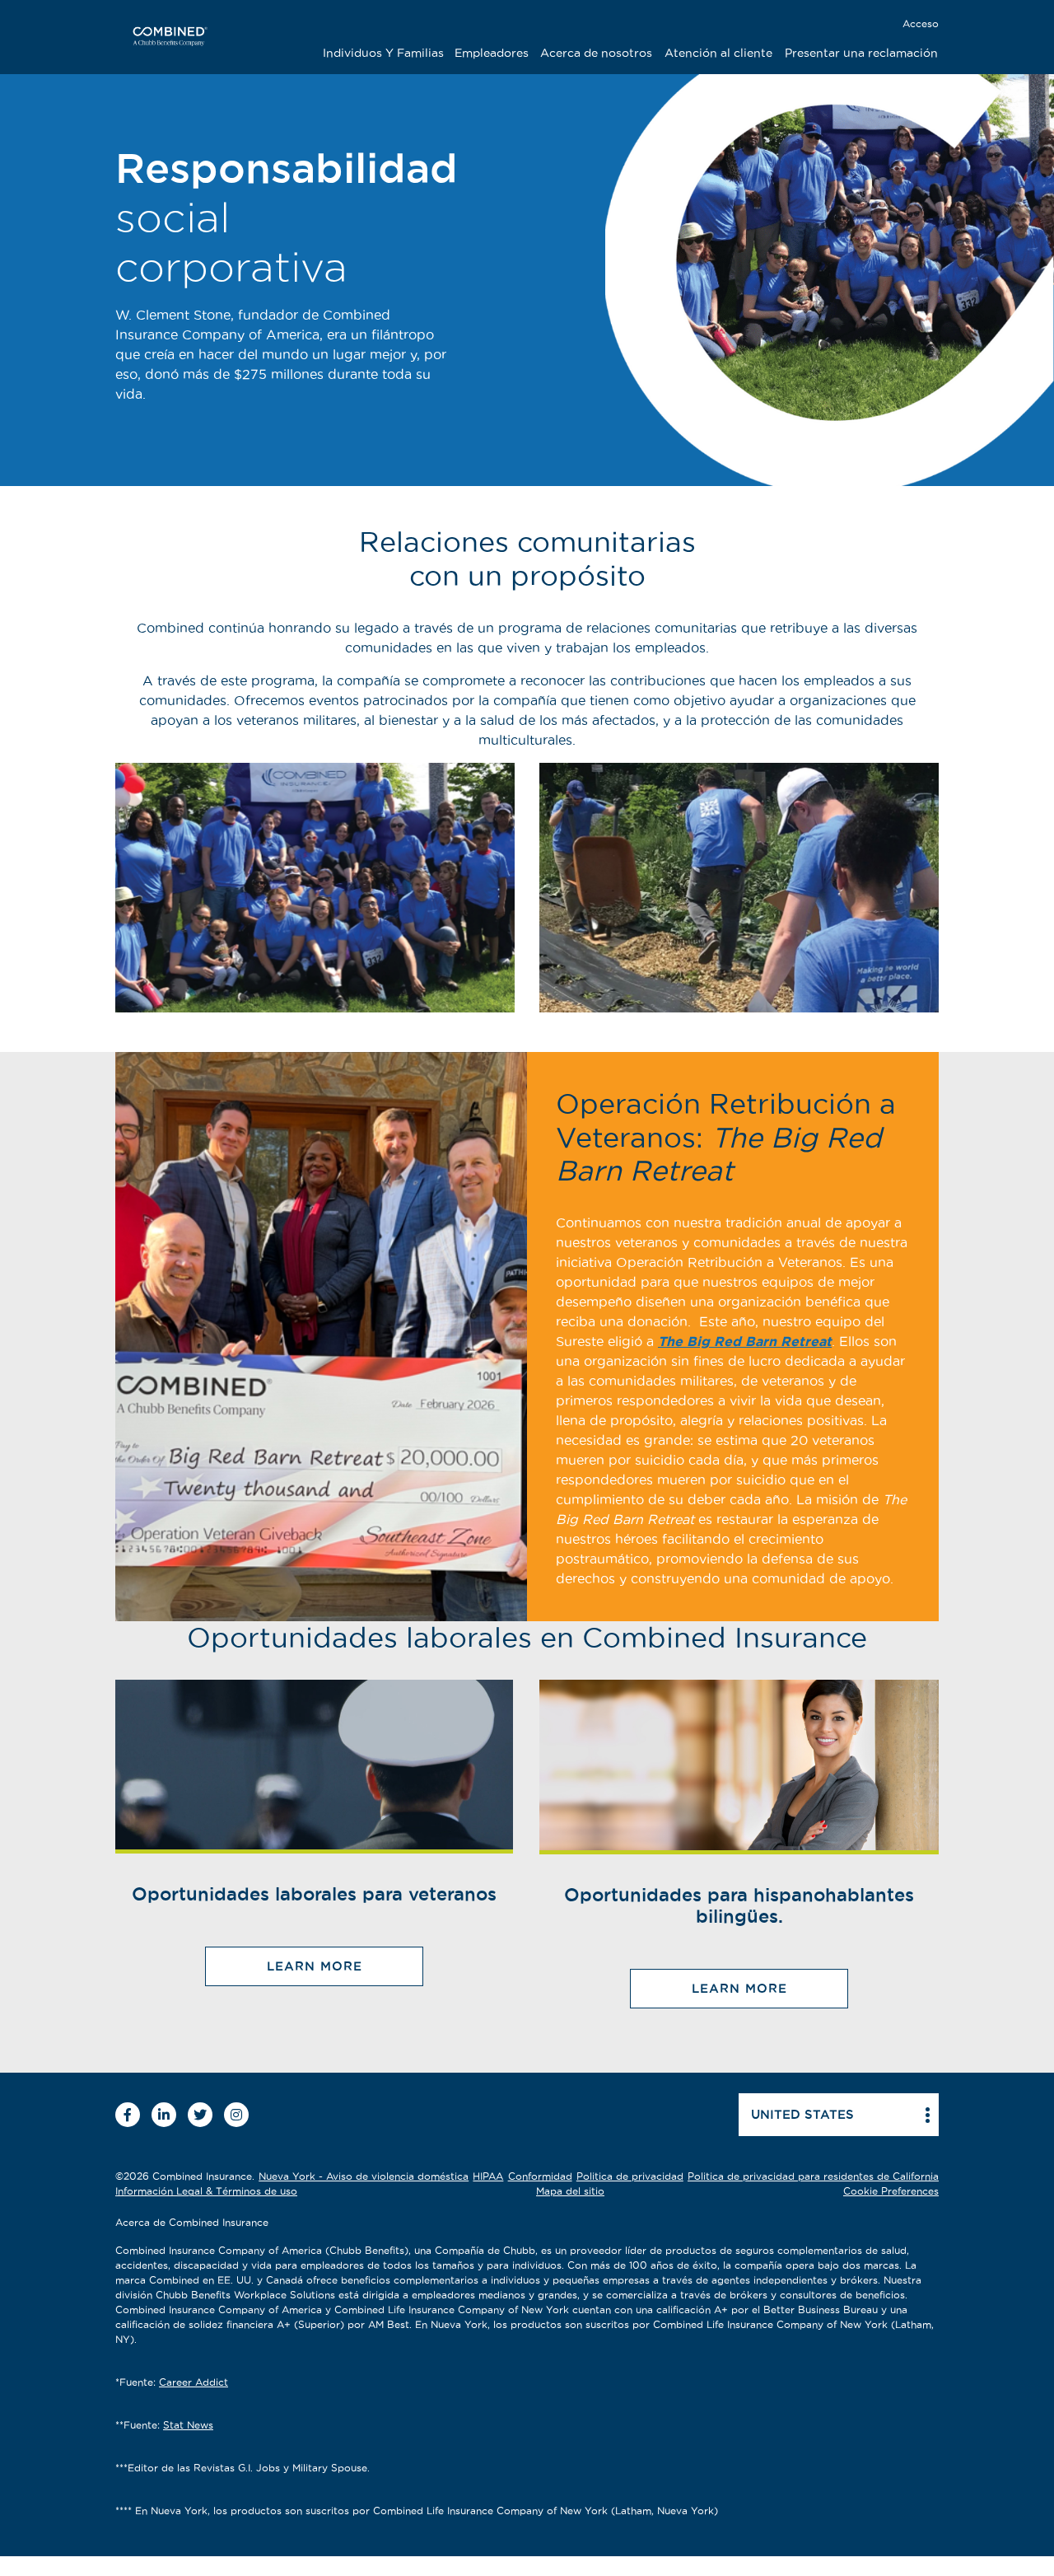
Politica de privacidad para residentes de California (813, 2176)
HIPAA (488, 2176)
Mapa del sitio (570, 2191)
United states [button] (802, 2114)
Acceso (921, 23)
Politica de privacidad (630, 2176)
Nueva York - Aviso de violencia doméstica (364, 2176)
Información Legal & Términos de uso (206, 2191)
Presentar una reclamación (861, 53)
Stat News (188, 2425)
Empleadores (492, 53)
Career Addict (194, 2382)
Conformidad (540, 2176)
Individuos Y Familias (383, 53)
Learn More (315, 1966)
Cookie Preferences (891, 2191)
